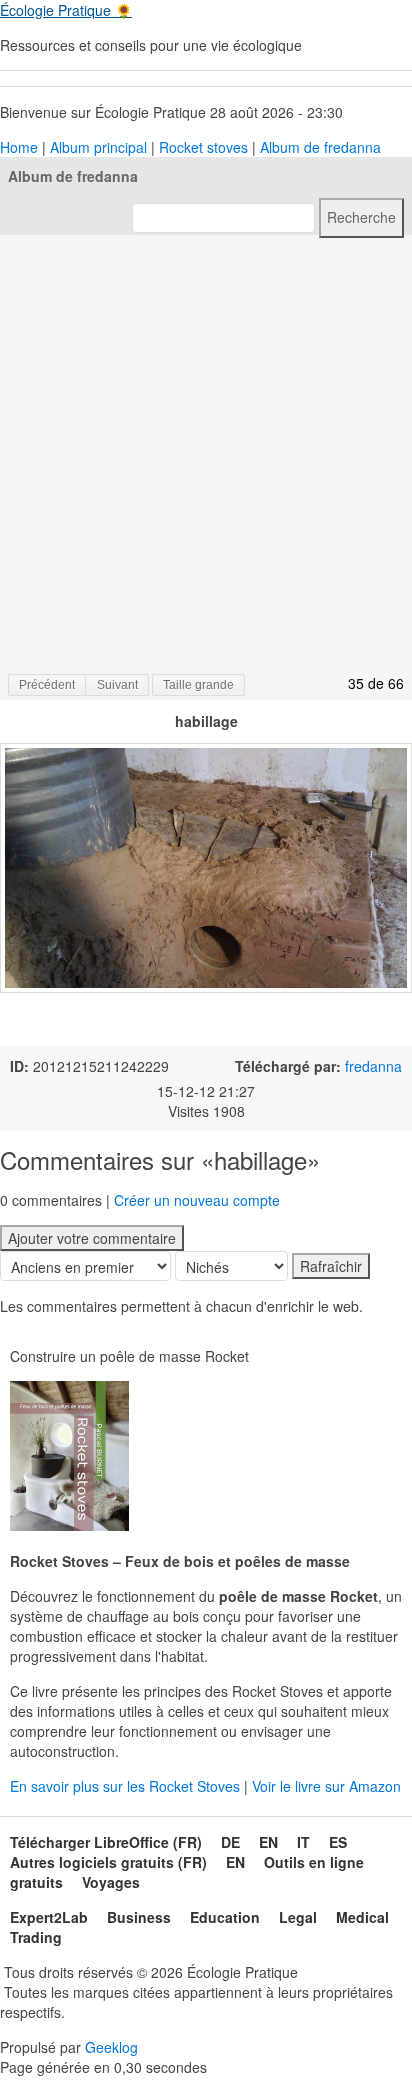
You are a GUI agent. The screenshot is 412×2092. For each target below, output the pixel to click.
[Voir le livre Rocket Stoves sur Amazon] (69, 1456)
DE (230, 1842)
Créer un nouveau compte (197, 1200)
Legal (298, 1917)
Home (19, 147)
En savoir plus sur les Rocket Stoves (127, 1786)
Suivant (117, 685)
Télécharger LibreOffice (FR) (106, 1842)
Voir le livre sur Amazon (326, 1786)
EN (268, 1842)
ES (338, 1842)
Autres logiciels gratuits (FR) (108, 1862)
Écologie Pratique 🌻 (66, 10)
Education (225, 1917)
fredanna (373, 1066)
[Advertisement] (206, 453)
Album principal (98, 147)
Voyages (111, 1882)
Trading (36, 1937)
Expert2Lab (49, 1917)
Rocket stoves (203, 147)
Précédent (47, 685)
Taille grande (198, 685)
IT (303, 1842)
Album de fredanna (320, 147)
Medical (362, 1917)
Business (139, 1917)
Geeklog (111, 2047)
